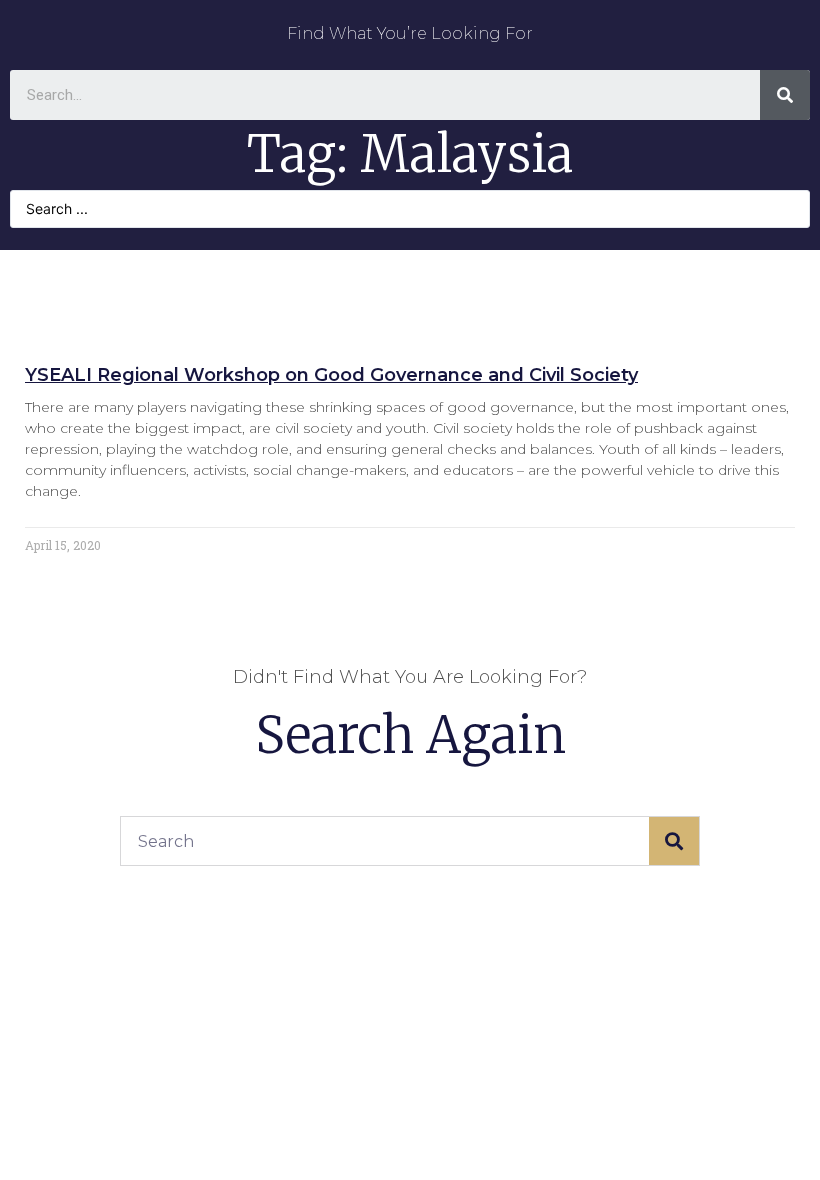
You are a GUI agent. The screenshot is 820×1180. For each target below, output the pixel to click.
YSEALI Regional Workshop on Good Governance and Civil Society (331, 375)
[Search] (785, 95)
